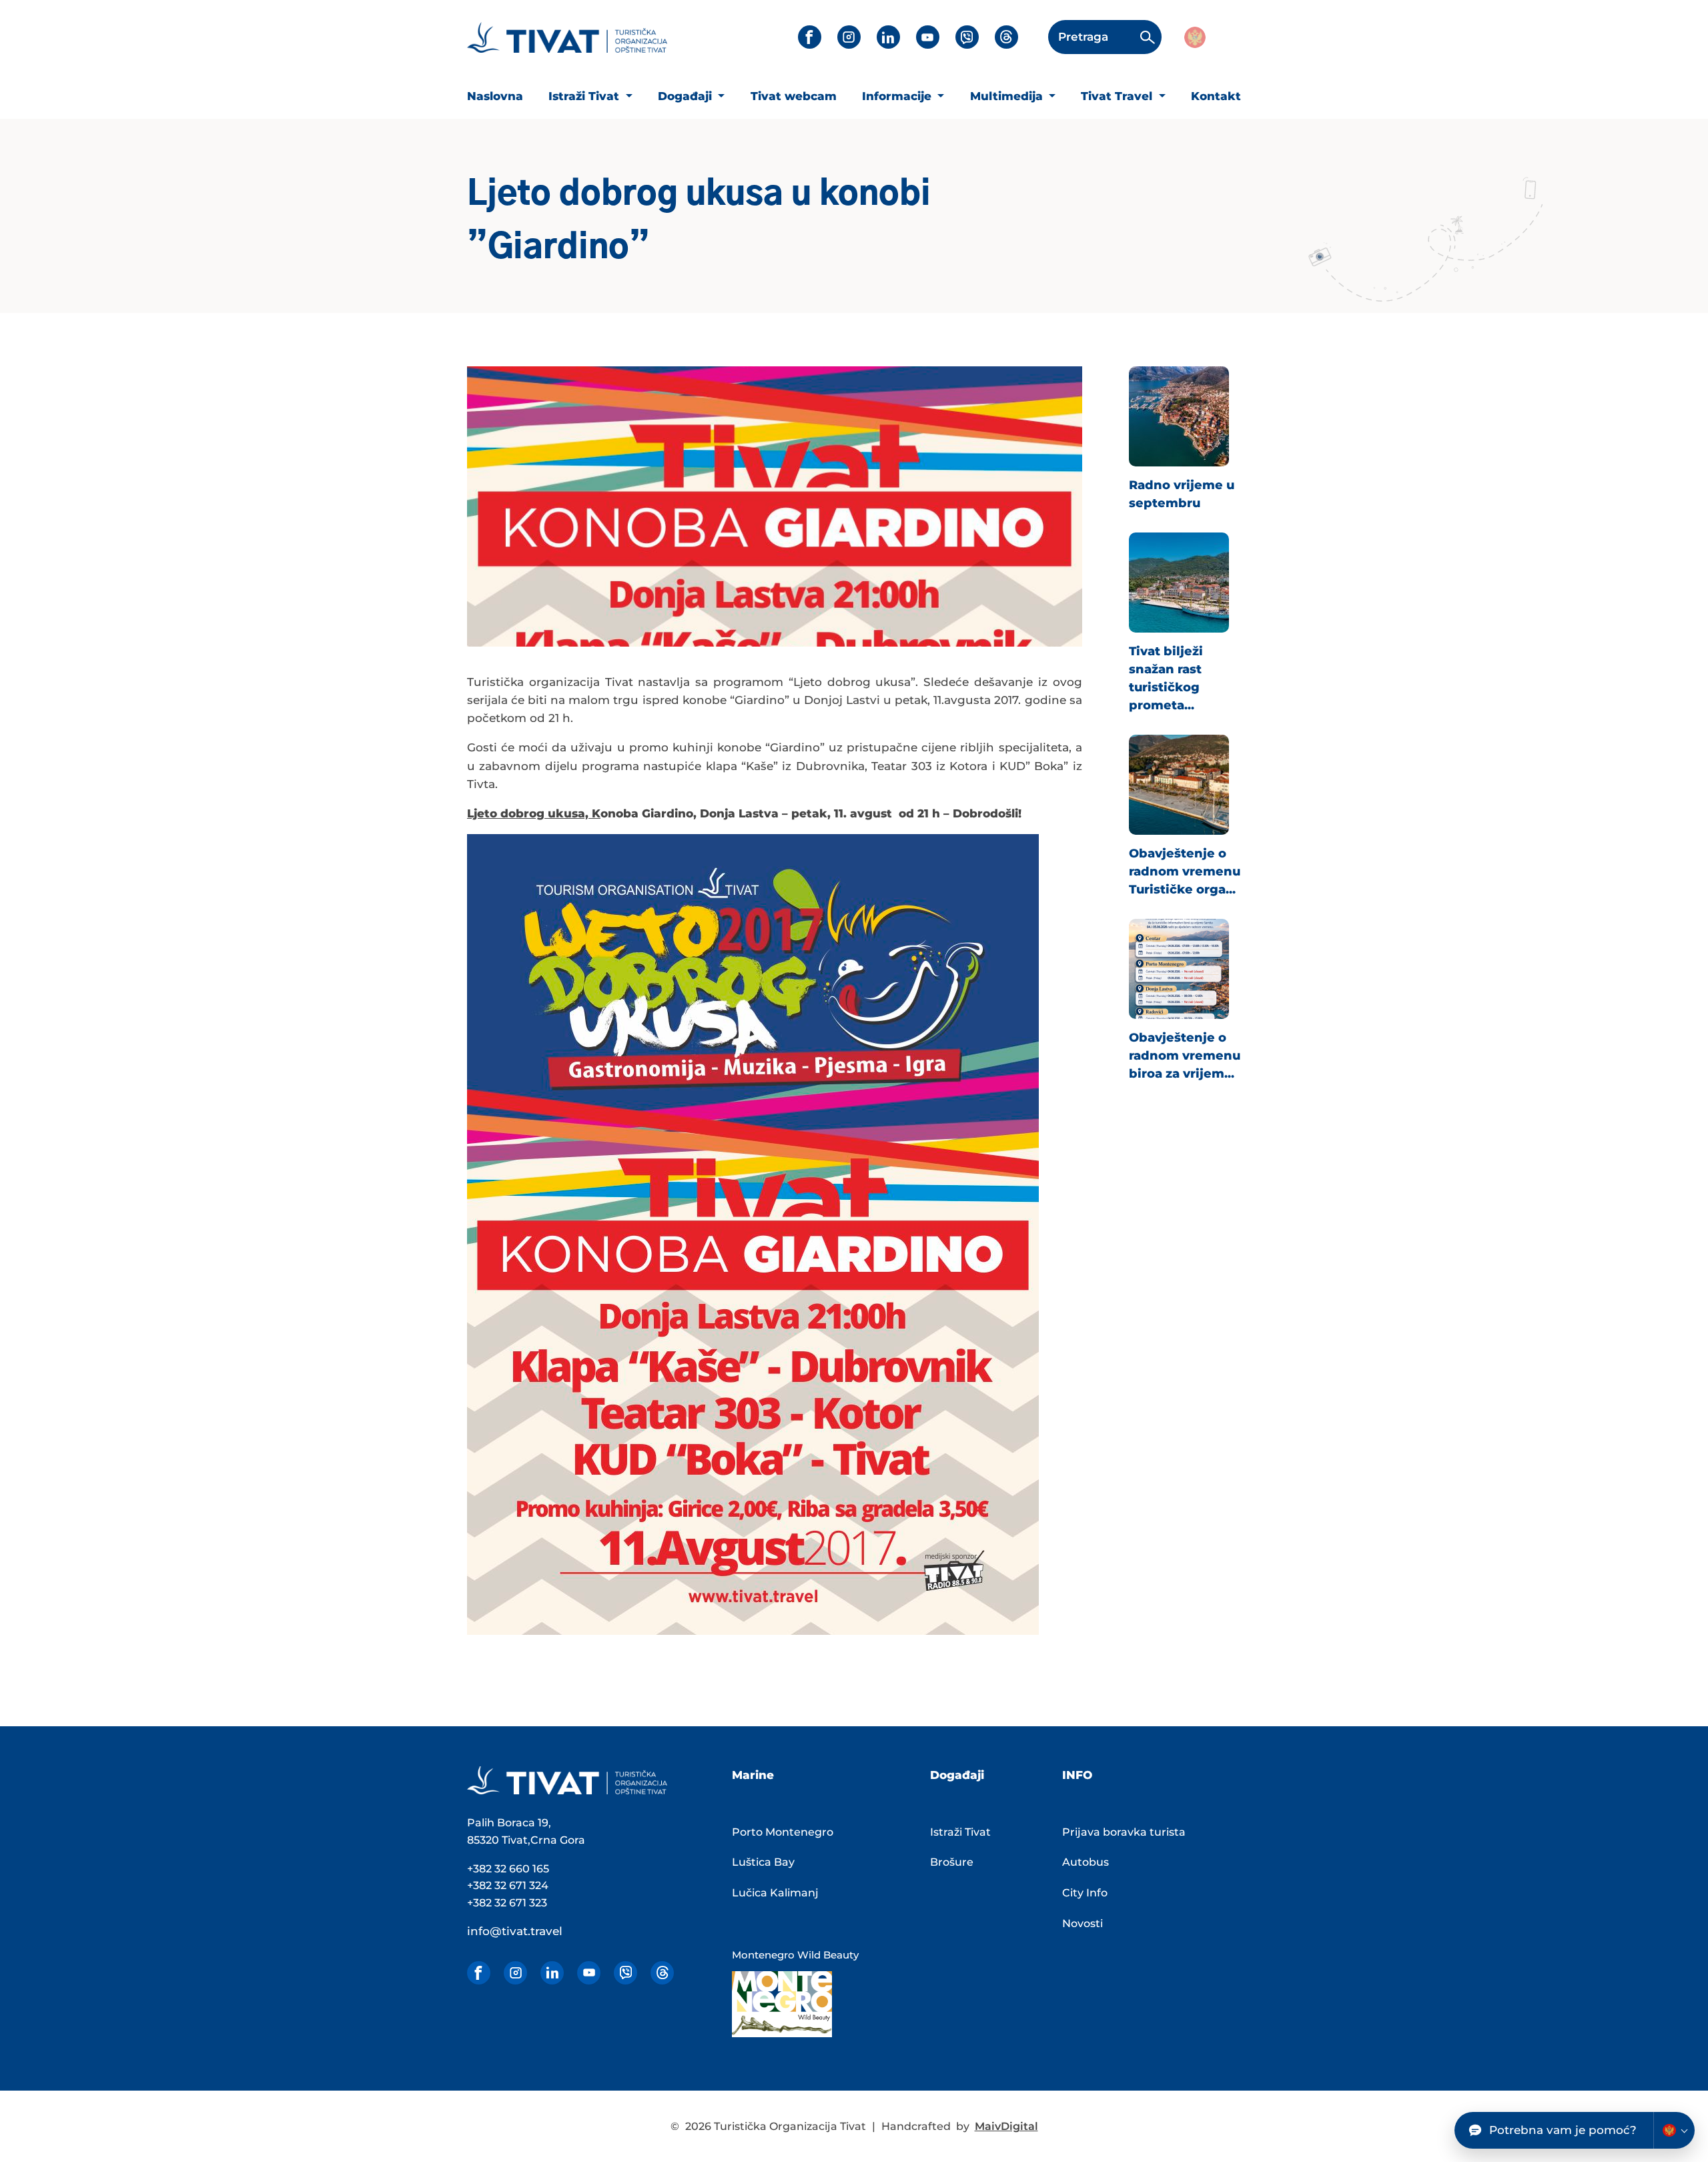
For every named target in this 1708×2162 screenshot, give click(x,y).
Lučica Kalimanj (775, 1893)
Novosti (1083, 1923)
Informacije (898, 96)
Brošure (952, 1862)
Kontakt (1216, 96)
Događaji (687, 96)
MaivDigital (1006, 2126)
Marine (753, 1775)
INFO (1077, 1775)
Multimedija (1008, 96)
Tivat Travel (1118, 96)
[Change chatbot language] (1674, 2130)
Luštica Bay (763, 1862)
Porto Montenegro (783, 1832)
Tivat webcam (794, 96)
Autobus (1086, 1862)
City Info (1085, 1893)
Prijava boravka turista (1124, 1832)
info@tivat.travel (515, 1931)
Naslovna (495, 96)
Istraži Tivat (585, 96)
